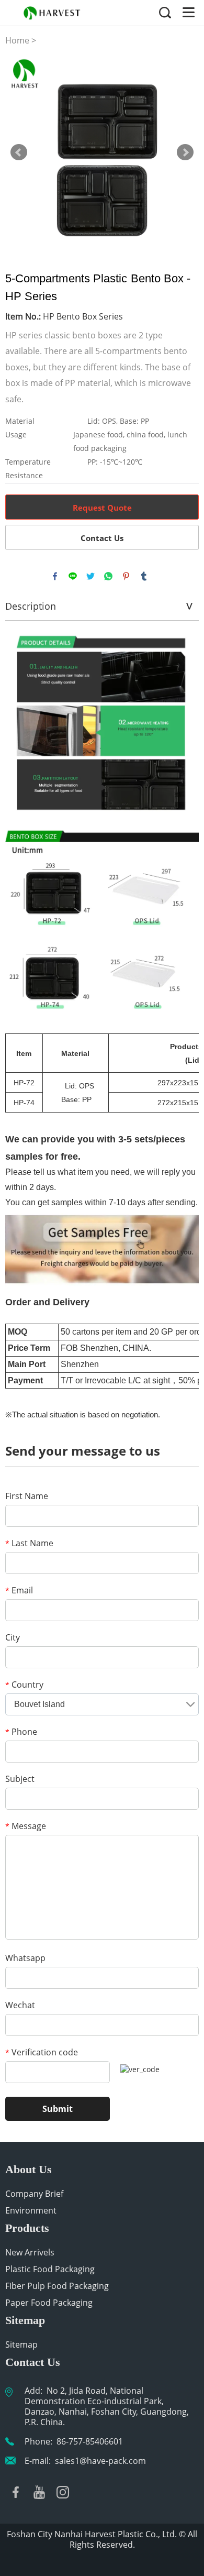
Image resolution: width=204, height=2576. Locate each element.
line (73, 576)
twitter (90, 576)
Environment (31, 2210)
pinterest (126, 576)
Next (185, 152)
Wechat (20, 2005)
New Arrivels (30, 2252)
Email (19, 1590)
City (13, 1637)
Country (24, 1685)
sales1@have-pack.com (100, 2461)
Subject (20, 1779)
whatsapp (108, 576)
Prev (19, 152)
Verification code (42, 2052)
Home (17, 40)
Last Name (29, 1543)
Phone (21, 1732)
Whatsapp (25, 1958)
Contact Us (102, 538)
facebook (55, 576)
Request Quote (102, 508)
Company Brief (34, 2194)
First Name (27, 1496)
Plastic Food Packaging (50, 2269)
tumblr (144, 576)
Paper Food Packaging (49, 2303)
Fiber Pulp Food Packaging (57, 2286)
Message (26, 1826)
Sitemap (21, 2344)
